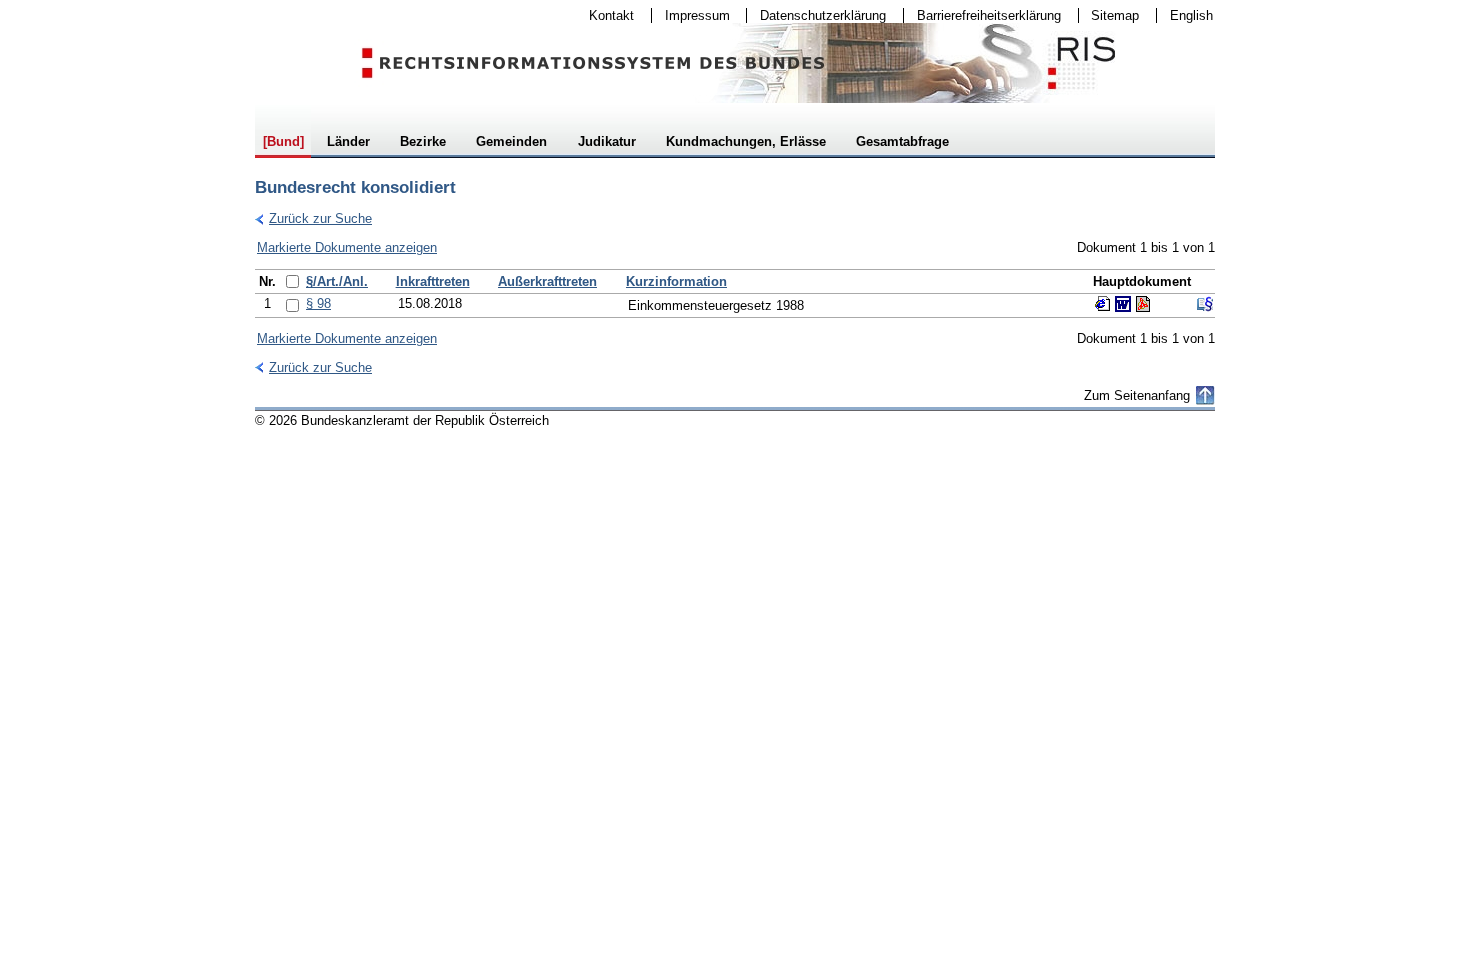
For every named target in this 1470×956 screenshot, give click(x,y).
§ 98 (318, 303)
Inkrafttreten (433, 281)
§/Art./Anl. (337, 281)
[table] (735, 293)
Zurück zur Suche (313, 218)
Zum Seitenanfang (1137, 395)
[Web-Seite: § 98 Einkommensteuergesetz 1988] (1103, 304)
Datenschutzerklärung (816, 15)
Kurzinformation (676, 281)
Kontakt (605, 15)
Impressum (691, 15)
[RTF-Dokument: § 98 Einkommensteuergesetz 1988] (1123, 304)
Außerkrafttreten (547, 281)
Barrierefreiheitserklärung (982, 15)
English (1191, 15)
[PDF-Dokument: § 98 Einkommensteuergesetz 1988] (1143, 304)
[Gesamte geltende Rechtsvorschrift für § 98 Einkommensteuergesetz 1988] (1205, 304)
